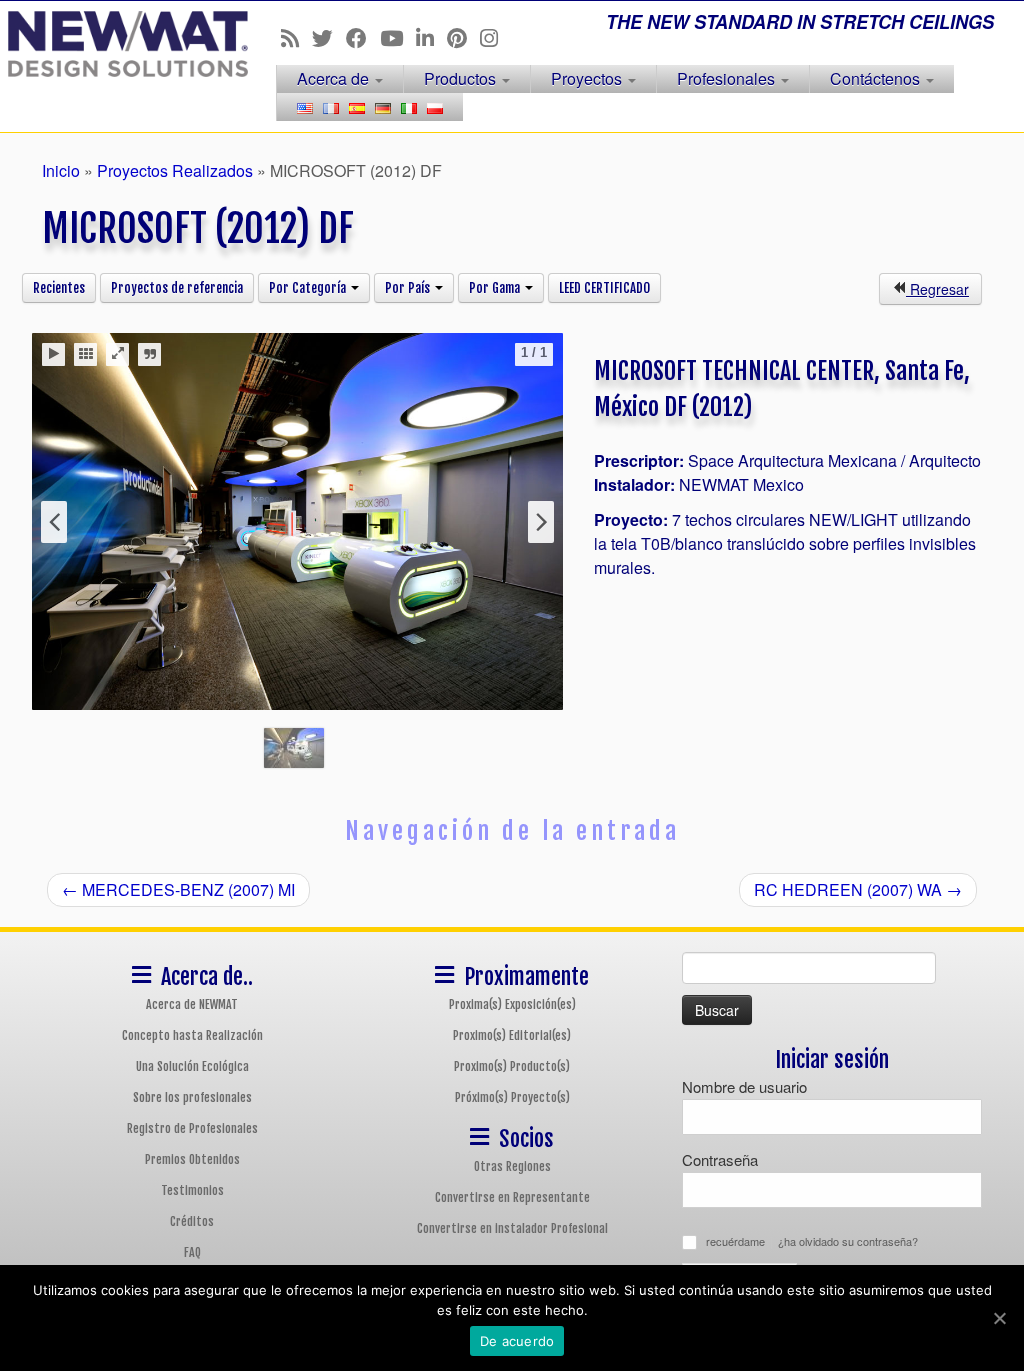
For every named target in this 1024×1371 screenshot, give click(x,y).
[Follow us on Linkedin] (431, 37)
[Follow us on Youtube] (398, 37)
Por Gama (496, 288)
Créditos (192, 1221)
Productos (462, 78)
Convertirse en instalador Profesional (512, 1228)
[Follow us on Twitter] (329, 37)
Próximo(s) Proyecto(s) (512, 1097)
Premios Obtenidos (192, 1159)
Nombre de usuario (744, 1086)
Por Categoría (309, 288)
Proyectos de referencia (177, 288)
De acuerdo (517, 1341)
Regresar (937, 289)
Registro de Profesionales (192, 1128)
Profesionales (728, 78)
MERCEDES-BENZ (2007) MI (178, 889)
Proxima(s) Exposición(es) (512, 1004)
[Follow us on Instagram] (495, 37)
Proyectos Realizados (175, 170)
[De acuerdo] (999, 1318)
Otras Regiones (512, 1166)
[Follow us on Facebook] (363, 37)
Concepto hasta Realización (192, 1035)
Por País (409, 288)
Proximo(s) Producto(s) (512, 1066)
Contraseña (720, 1159)
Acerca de (335, 78)
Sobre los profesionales (192, 1097)
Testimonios (192, 1190)
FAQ (192, 1252)
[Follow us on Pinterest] (463, 37)
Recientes (59, 288)
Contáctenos (877, 78)
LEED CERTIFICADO (604, 288)
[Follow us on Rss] (296, 37)
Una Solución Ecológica (192, 1066)
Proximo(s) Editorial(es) (512, 1035)
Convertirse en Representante (512, 1197)
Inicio (61, 170)
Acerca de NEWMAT (192, 1004)
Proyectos (588, 78)
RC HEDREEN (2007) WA (858, 889)
